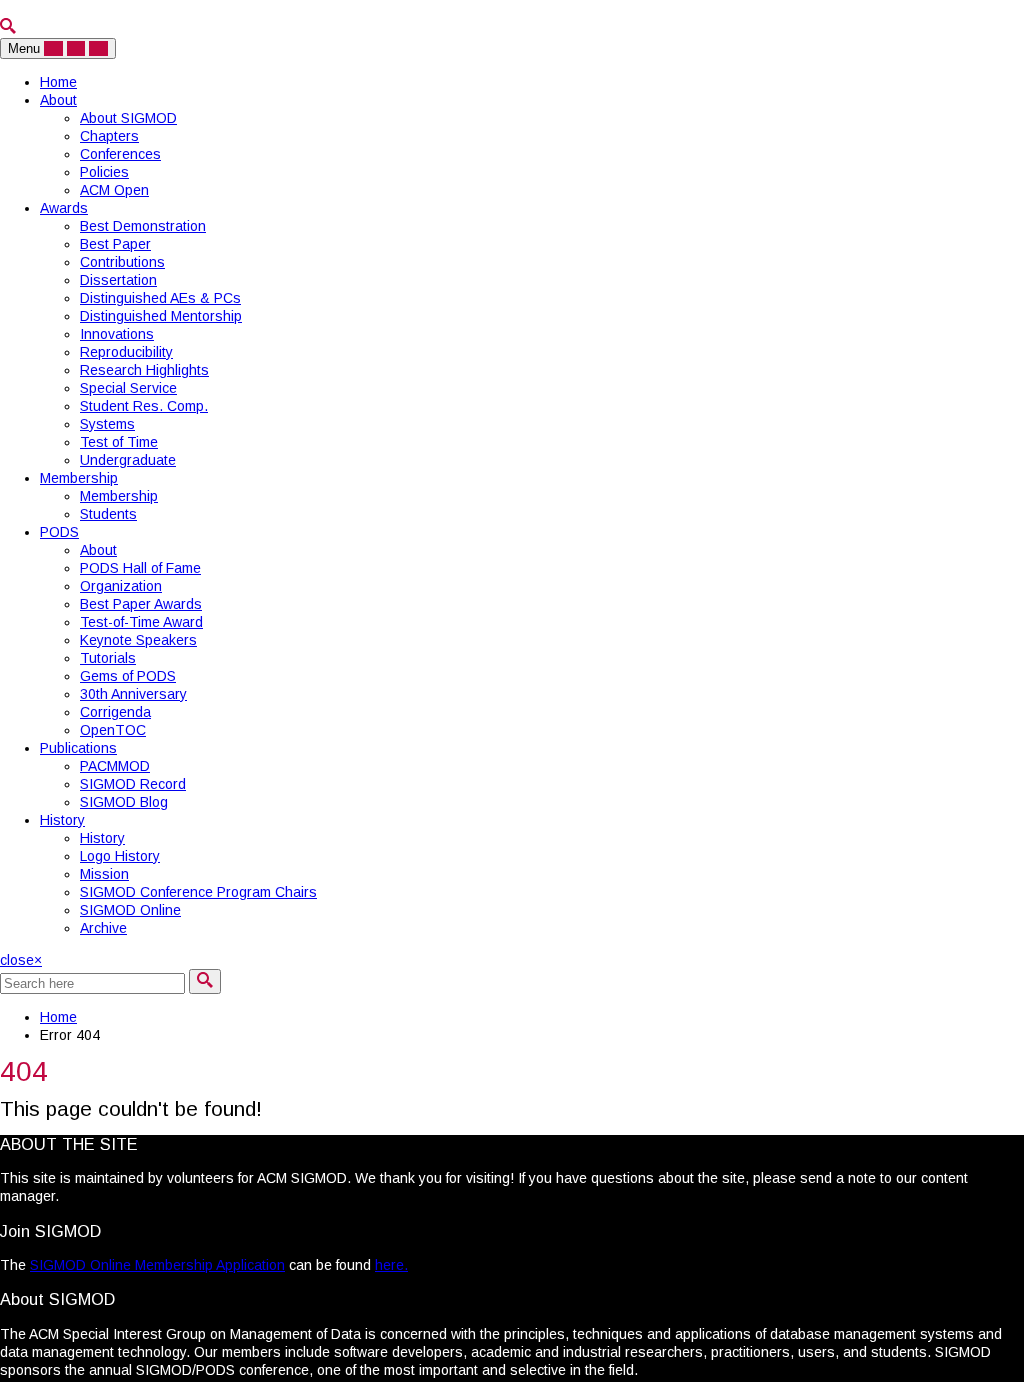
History (62, 820)
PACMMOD (115, 766)
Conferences (120, 154)
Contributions (122, 262)
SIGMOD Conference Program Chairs (198, 892)
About (58, 100)
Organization (121, 586)
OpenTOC (113, 730)
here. (391, 1265)
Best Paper (115, 244)
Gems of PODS (128, 676)
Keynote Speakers (138, 640)
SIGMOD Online (130, 910)
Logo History (120, 856)
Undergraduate (128, 460)
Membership (79, 478)
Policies (104, 172)
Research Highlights (144, 370)
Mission (104, 874)
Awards (64, 208)
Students (108, 514)
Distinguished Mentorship (161, 316)
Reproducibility (126, 352)
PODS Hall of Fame (140, 568)
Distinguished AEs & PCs (160, 298)
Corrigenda (115, 712)
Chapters (109, 136)
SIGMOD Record (133, 784)
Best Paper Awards (141, 604)
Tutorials (108, 658)
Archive (103, 928)
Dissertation (118, 280)
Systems (107, 424)
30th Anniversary (133, 694)
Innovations (117, 334)
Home (58, 82)
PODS (59, 532)
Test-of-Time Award (141, 622)
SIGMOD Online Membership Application (157, 1265)
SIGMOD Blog (124, 802)
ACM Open (114, 190)
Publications (78, 748)
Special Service (128, 388)
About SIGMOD (128, 118)
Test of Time (119, 442)
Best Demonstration (143, 226)
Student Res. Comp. (144, 406)
